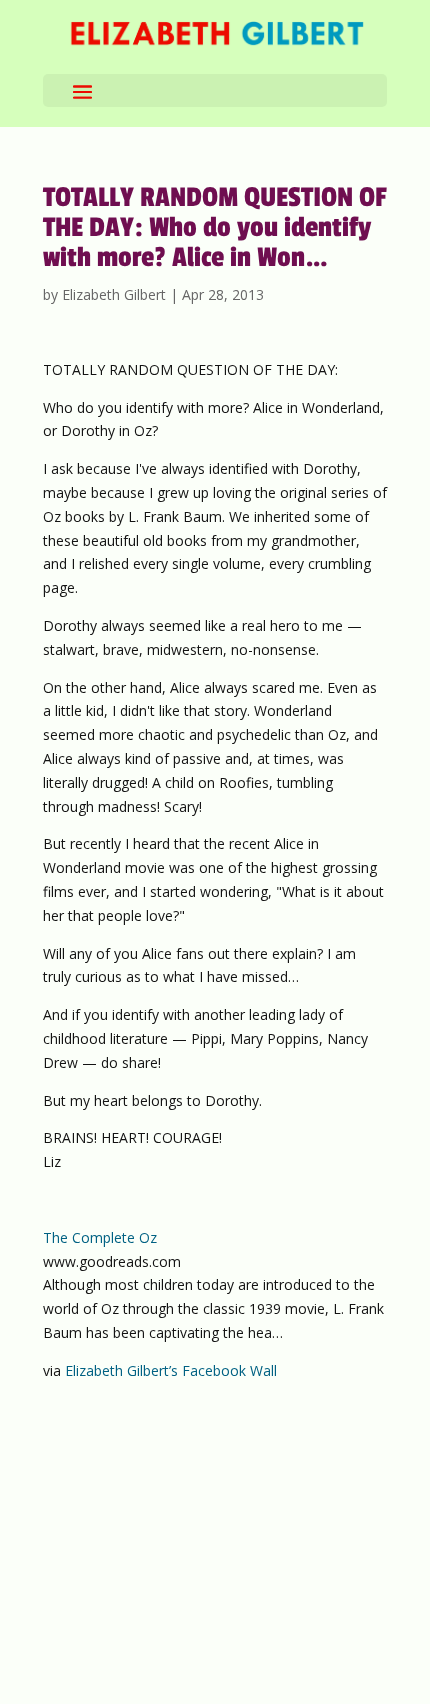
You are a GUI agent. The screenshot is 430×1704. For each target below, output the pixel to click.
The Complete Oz (100, 1237)
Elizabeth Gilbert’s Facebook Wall (171, 1370)
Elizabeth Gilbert (114, 294)
